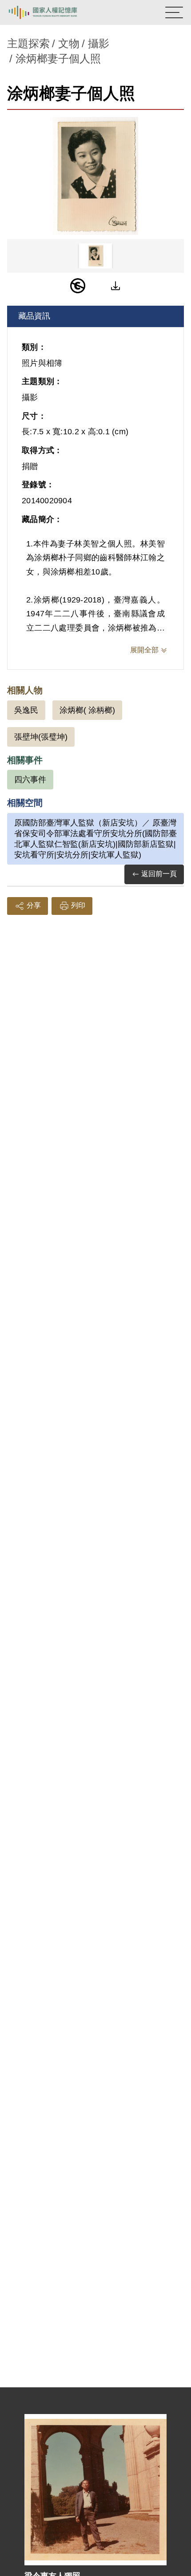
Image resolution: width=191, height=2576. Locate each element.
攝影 (99, 43)
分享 (34, 905)
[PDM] (78, 286)
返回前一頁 (159, 874)
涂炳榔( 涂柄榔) (87, 710)
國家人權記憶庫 (52, 12)
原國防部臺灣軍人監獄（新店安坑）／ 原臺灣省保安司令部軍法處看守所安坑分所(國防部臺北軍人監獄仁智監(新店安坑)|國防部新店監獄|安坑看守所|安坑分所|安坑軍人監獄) (95, 839)
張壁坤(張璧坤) (41, 737)
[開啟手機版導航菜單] (174, 12)
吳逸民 (26, 710)
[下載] (115, 286)
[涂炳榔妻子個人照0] (95, 176)
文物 (69, 43)
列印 (78, 905)
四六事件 (30, 780)
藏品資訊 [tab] (34, 316)
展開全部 (144, 650)
